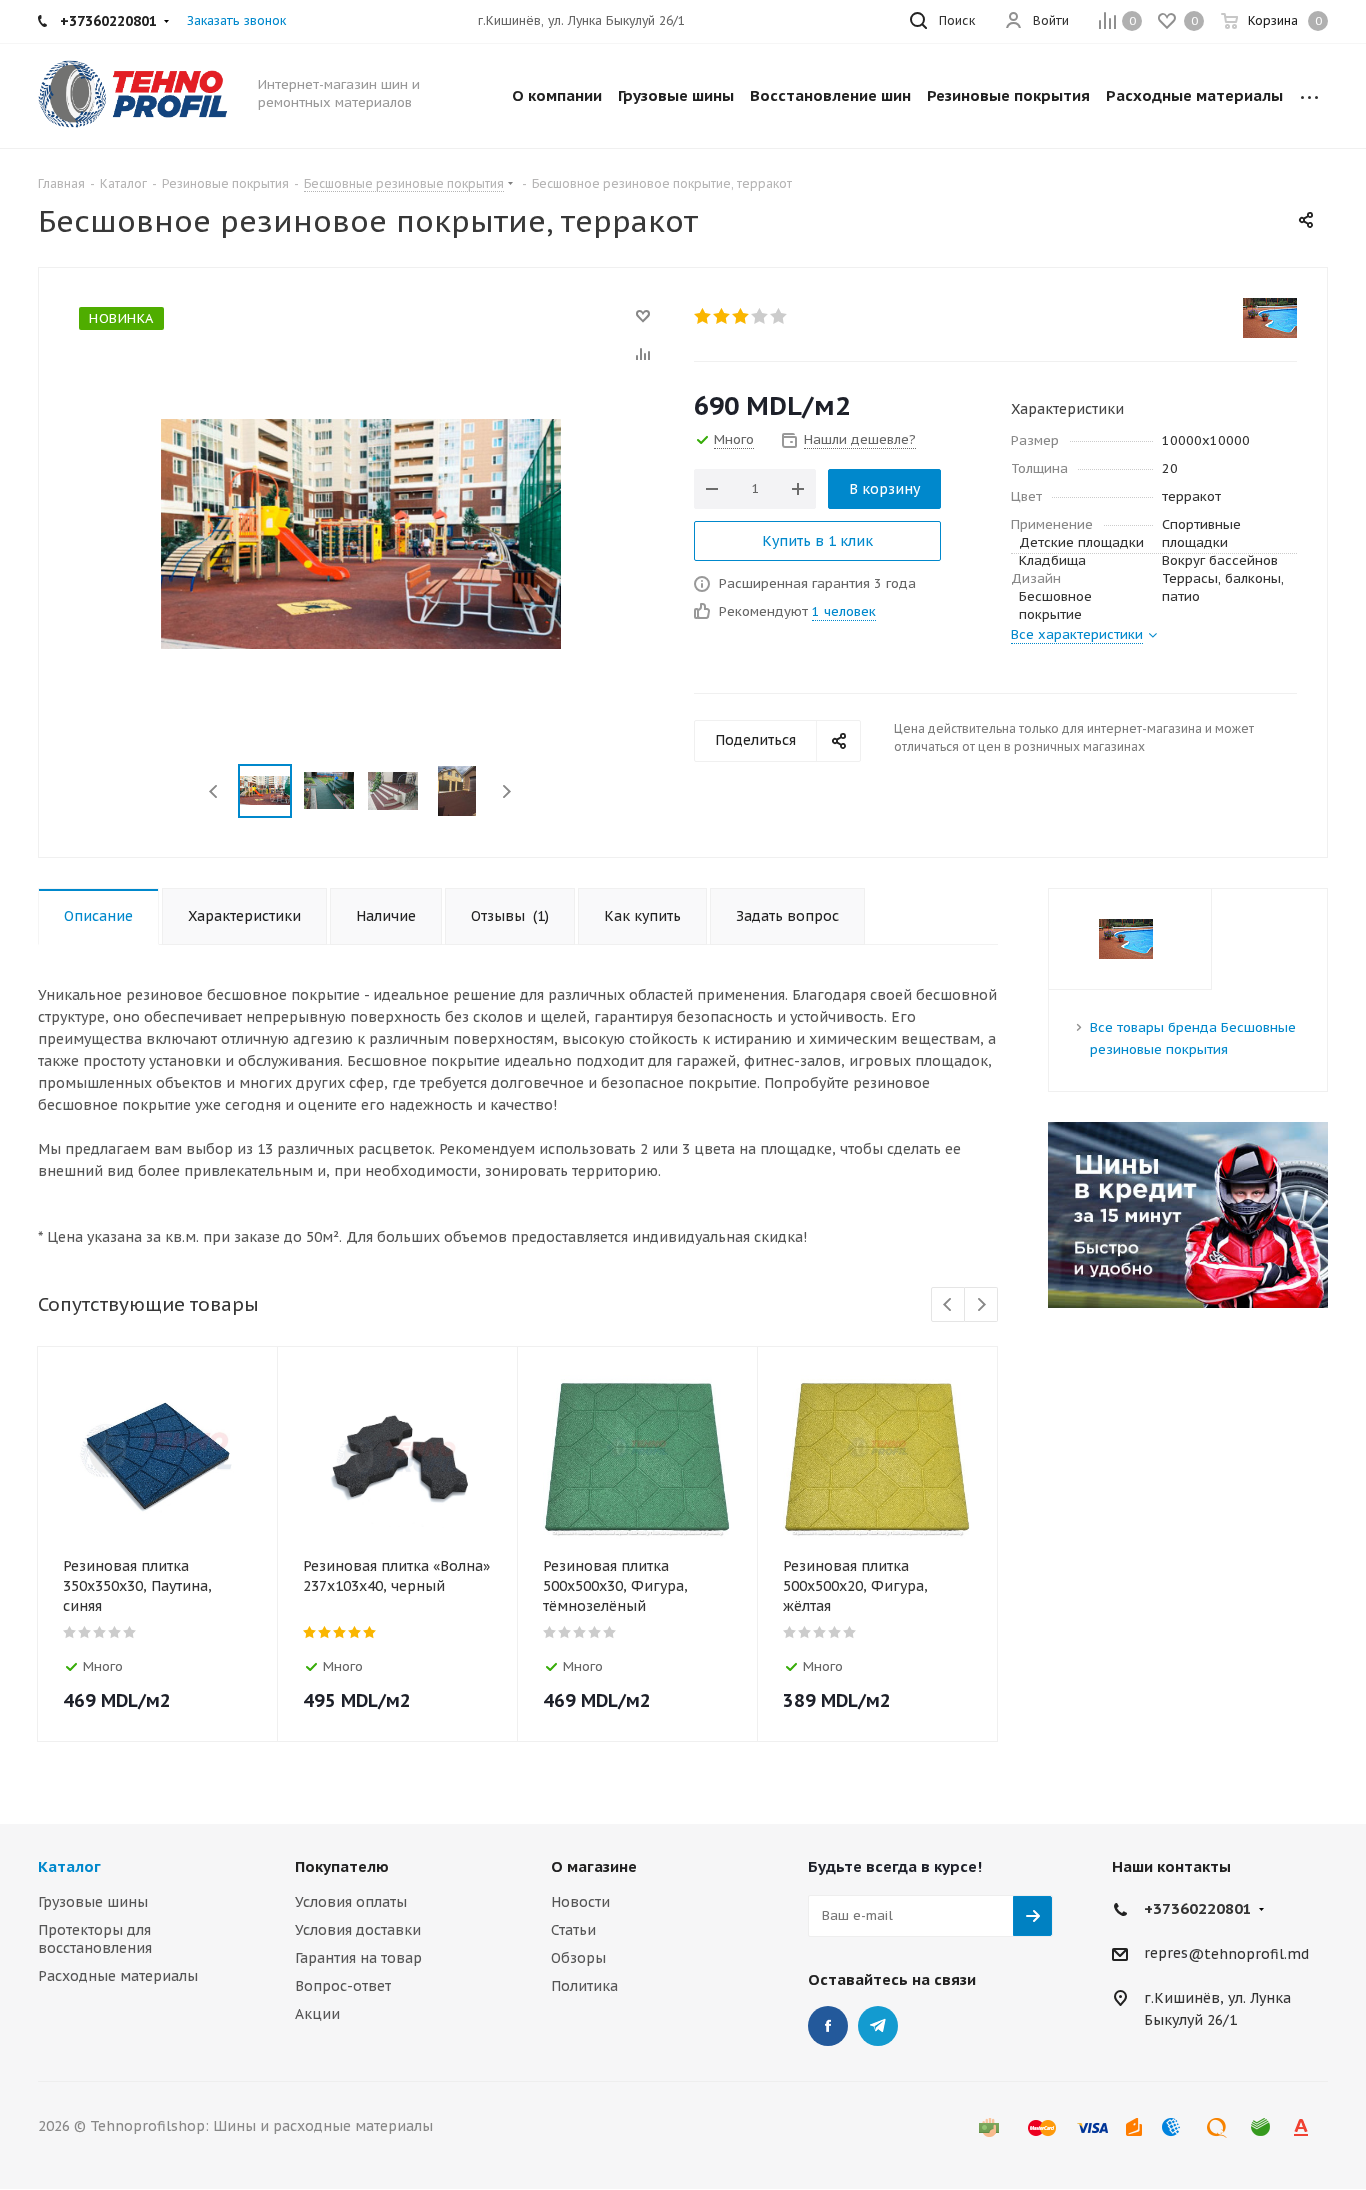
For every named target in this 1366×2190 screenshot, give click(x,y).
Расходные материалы (118, 1976)
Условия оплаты (351, 1902)
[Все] (1309, 96)
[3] (741, 316)
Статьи (573, 1930)
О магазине (594, 1866)
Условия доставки (358, 1930)
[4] (760, 316)
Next (506, 791)
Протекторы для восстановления (95, 1939)
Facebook (828, 2026)
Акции (317, 2014)
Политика (584, 1986)
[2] (722, 316)
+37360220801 (1198, 1908)
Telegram (878, 2026)
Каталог (69, 1866)
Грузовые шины (93, 1902)
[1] (703, 316)
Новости (580, 1902)
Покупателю (342, 1866)
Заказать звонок (236, 20)
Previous (214, 791)
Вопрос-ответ (343, 1986)
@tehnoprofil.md (1248, 1954)
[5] (779, 316)
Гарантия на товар (358, 1958)
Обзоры (578, 1958)
